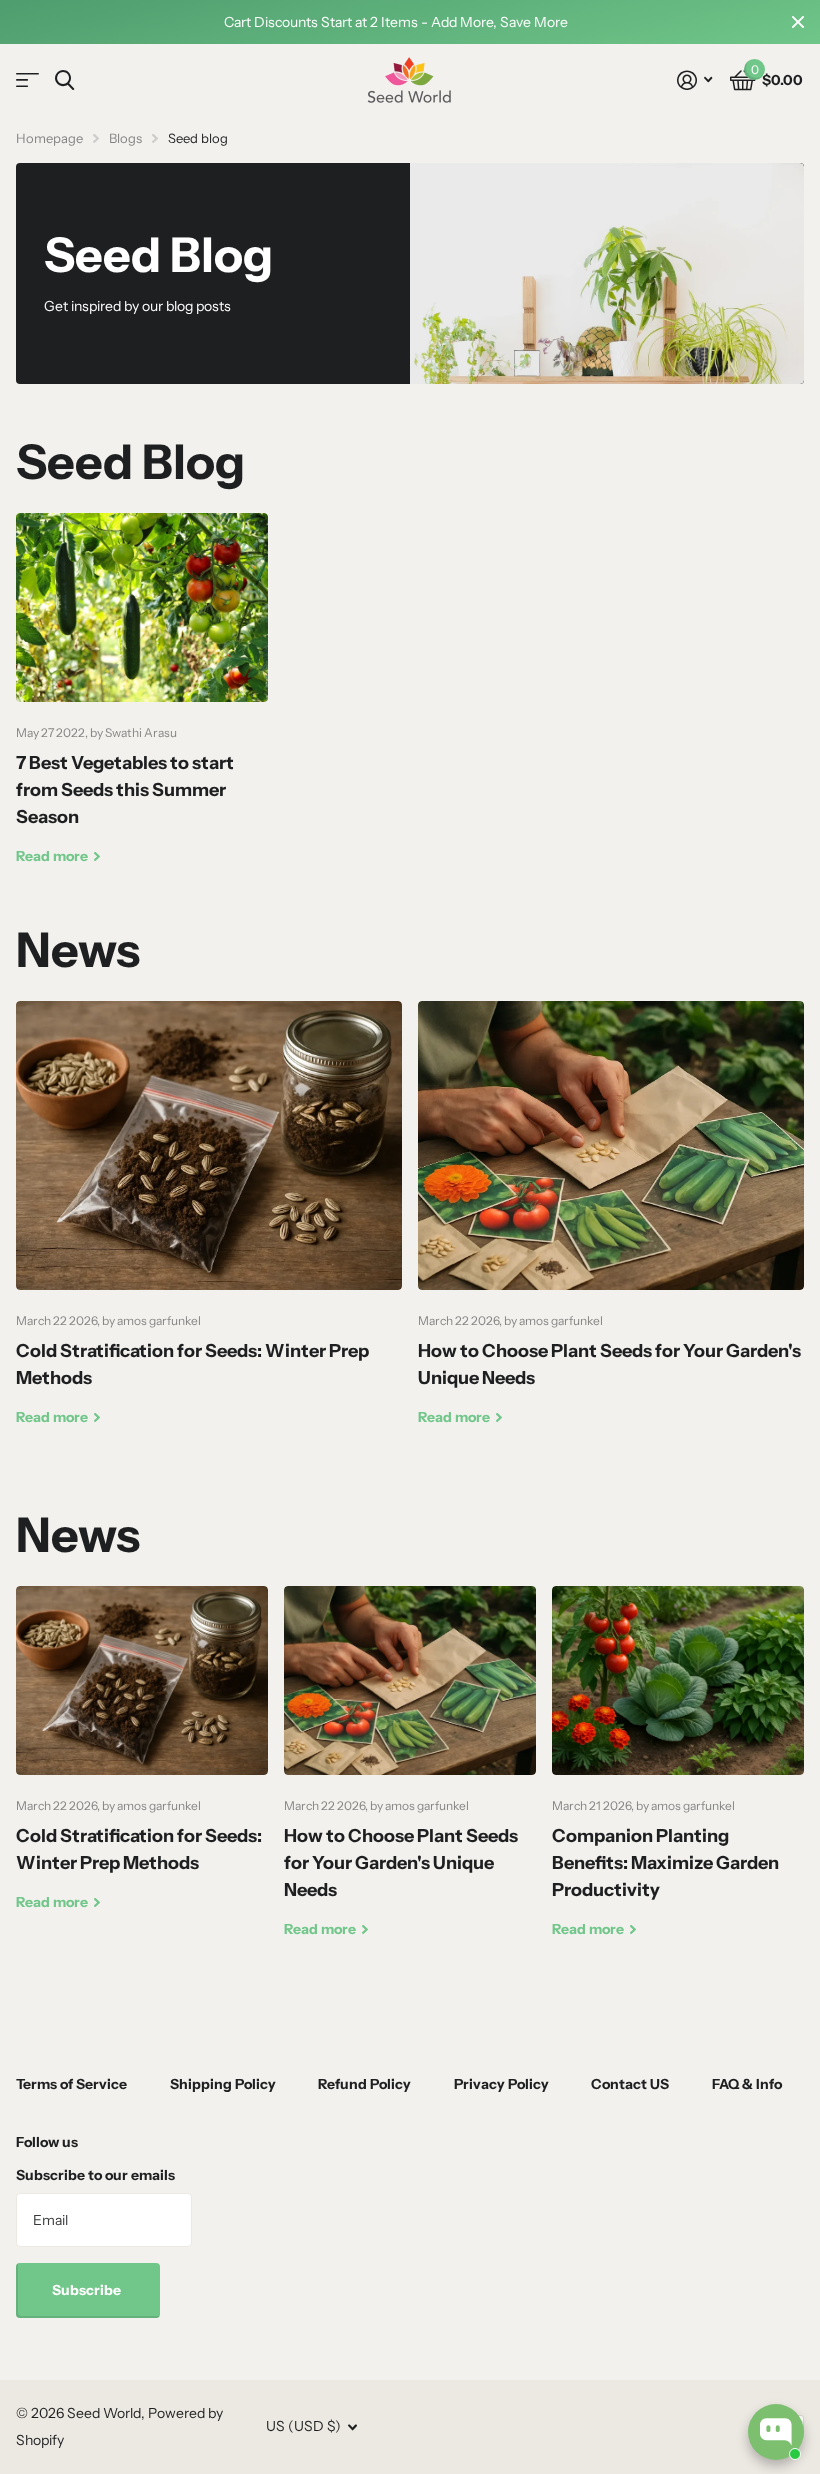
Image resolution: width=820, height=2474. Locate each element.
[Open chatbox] (776, 2432)
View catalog (27, 80)
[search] (64, 80)
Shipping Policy (223, 2084)
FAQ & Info (747, 2084)
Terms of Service (71, 2084)
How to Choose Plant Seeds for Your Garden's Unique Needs (611, 1229)
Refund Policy (364, 2084)
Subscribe (88, 2290)
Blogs (125, 138)
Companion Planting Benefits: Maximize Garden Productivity (678, 1777)
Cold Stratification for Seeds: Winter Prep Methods (209, 1229)
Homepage (49, 138)
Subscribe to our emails (95, 2175)
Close (798, 22)
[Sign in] (694, 80)
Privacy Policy (501, 2084)
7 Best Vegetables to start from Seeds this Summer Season (142, 704)
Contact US (630, 2084)
